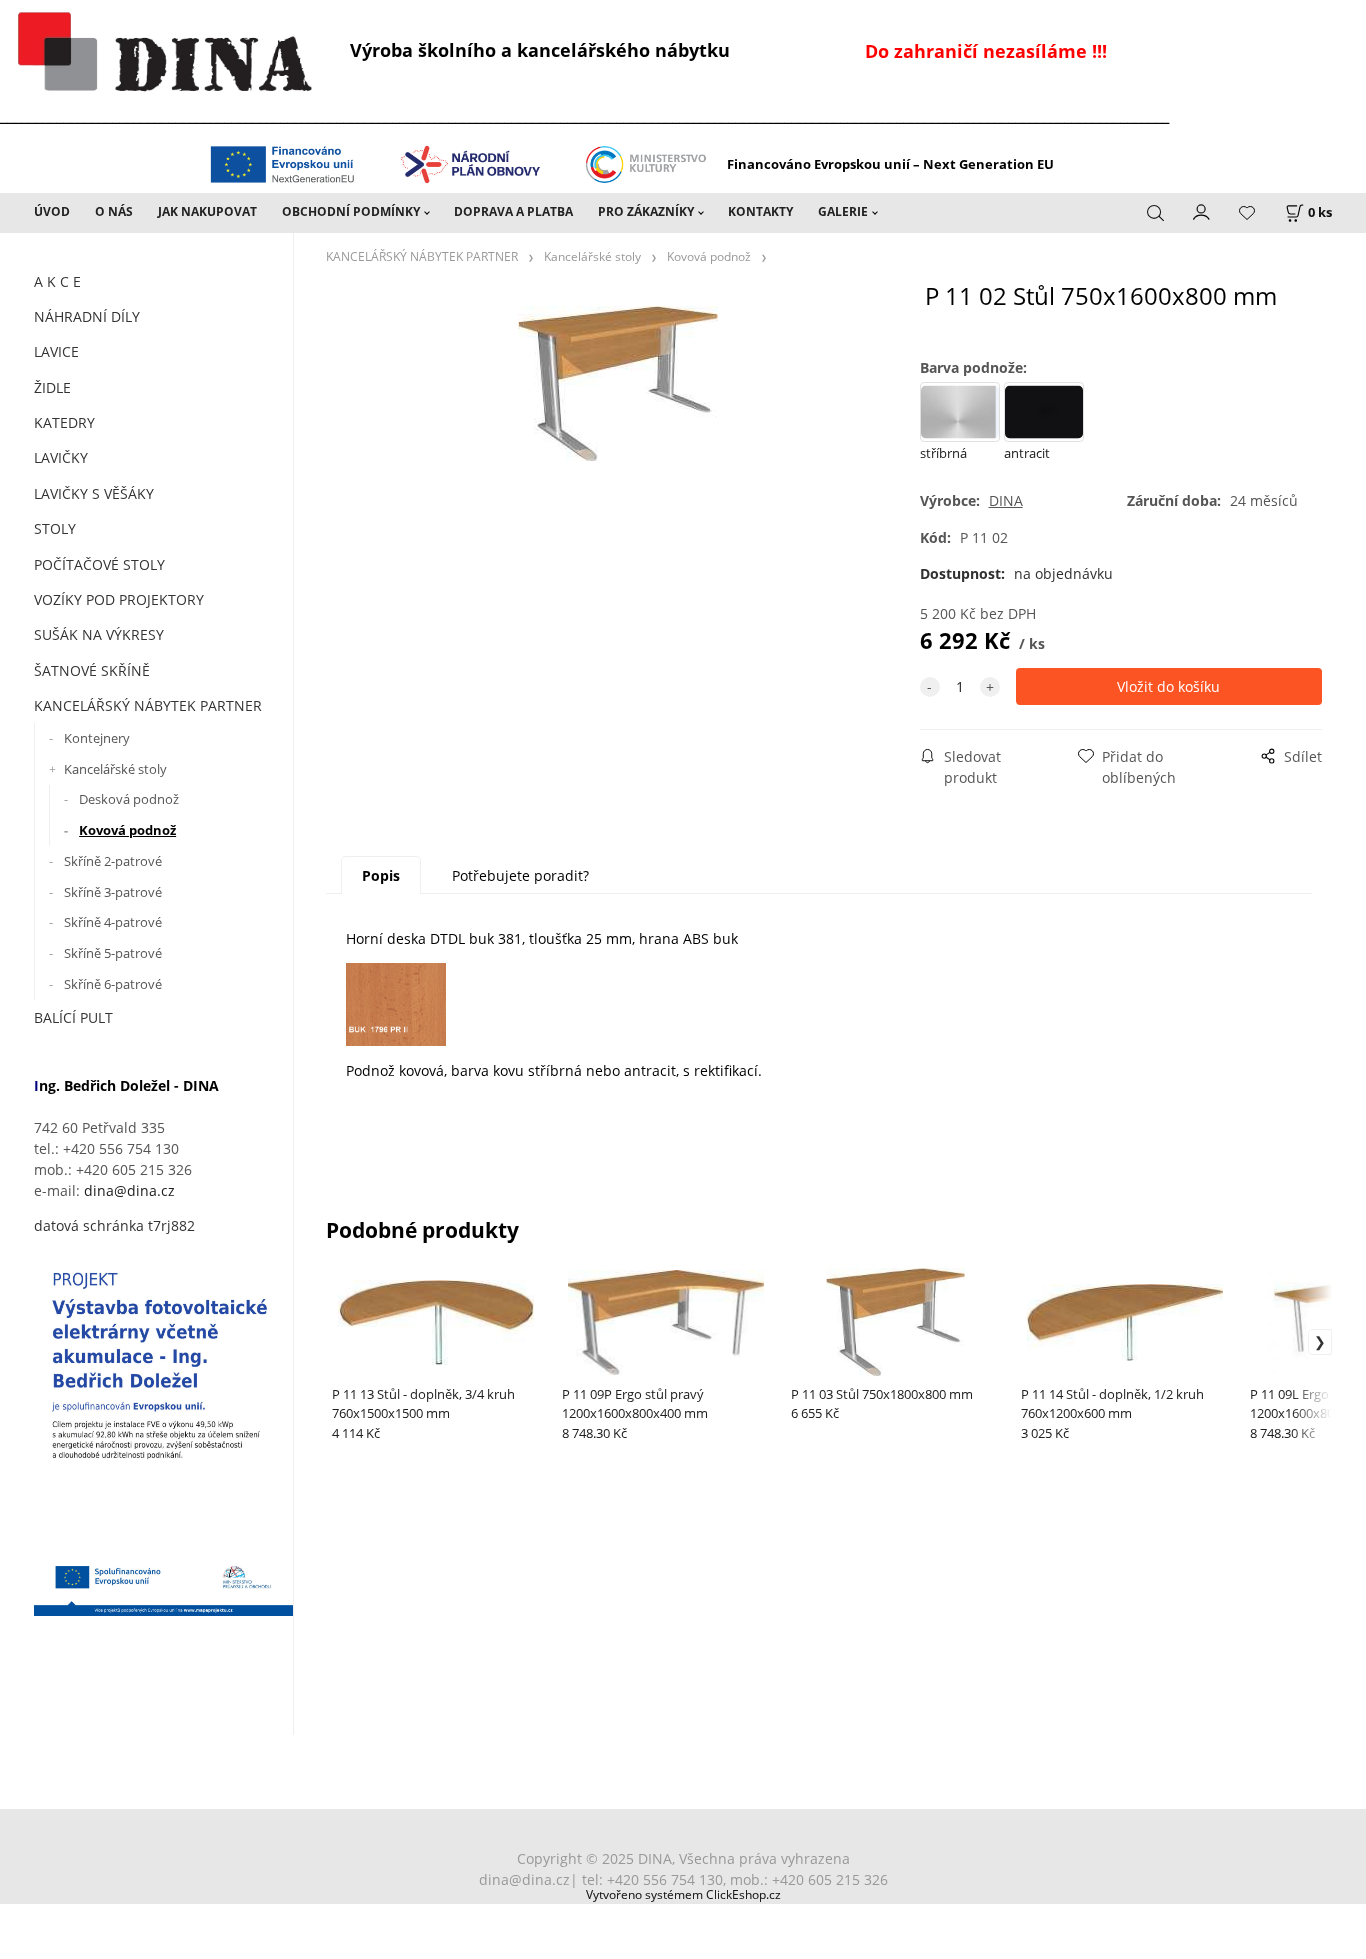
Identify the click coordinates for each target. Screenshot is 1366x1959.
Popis (381, 875)
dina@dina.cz (129, 1190)
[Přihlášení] (1202, 211)
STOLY (55, 528)
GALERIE (843, 211)
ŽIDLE (52, 387)
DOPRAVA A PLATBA (513, 211)
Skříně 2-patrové (113, 861)
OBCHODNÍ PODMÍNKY (351, 211)
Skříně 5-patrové (113, 953)
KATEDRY (64, 422)
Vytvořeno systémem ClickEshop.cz (683, 1894)
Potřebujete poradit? (520, 875)
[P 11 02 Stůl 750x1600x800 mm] (618, 446)
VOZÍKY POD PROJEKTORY (119, 599)
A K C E (57, 281)
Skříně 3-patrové (113, 892)
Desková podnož (129, 799)
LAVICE (56, 351)
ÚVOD (52, 211)
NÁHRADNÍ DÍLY (87, 316)
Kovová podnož (127, 830)
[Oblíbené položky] (1247, 213)
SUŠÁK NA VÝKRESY (99, 634)
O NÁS (114, 211)
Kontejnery (97, 738)
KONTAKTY (760, 211)
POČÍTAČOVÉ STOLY (99, 564)
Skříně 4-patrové (113, 922)
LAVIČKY (61, 457)
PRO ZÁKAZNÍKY (646, 211)
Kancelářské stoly (115, 769)
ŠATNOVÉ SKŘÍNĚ (92, 670)
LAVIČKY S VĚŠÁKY (94, 493)
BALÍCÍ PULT (73, 1017)
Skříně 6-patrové (113, 984)
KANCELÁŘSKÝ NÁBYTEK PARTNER (148, 705)
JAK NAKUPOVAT (207, 211)
